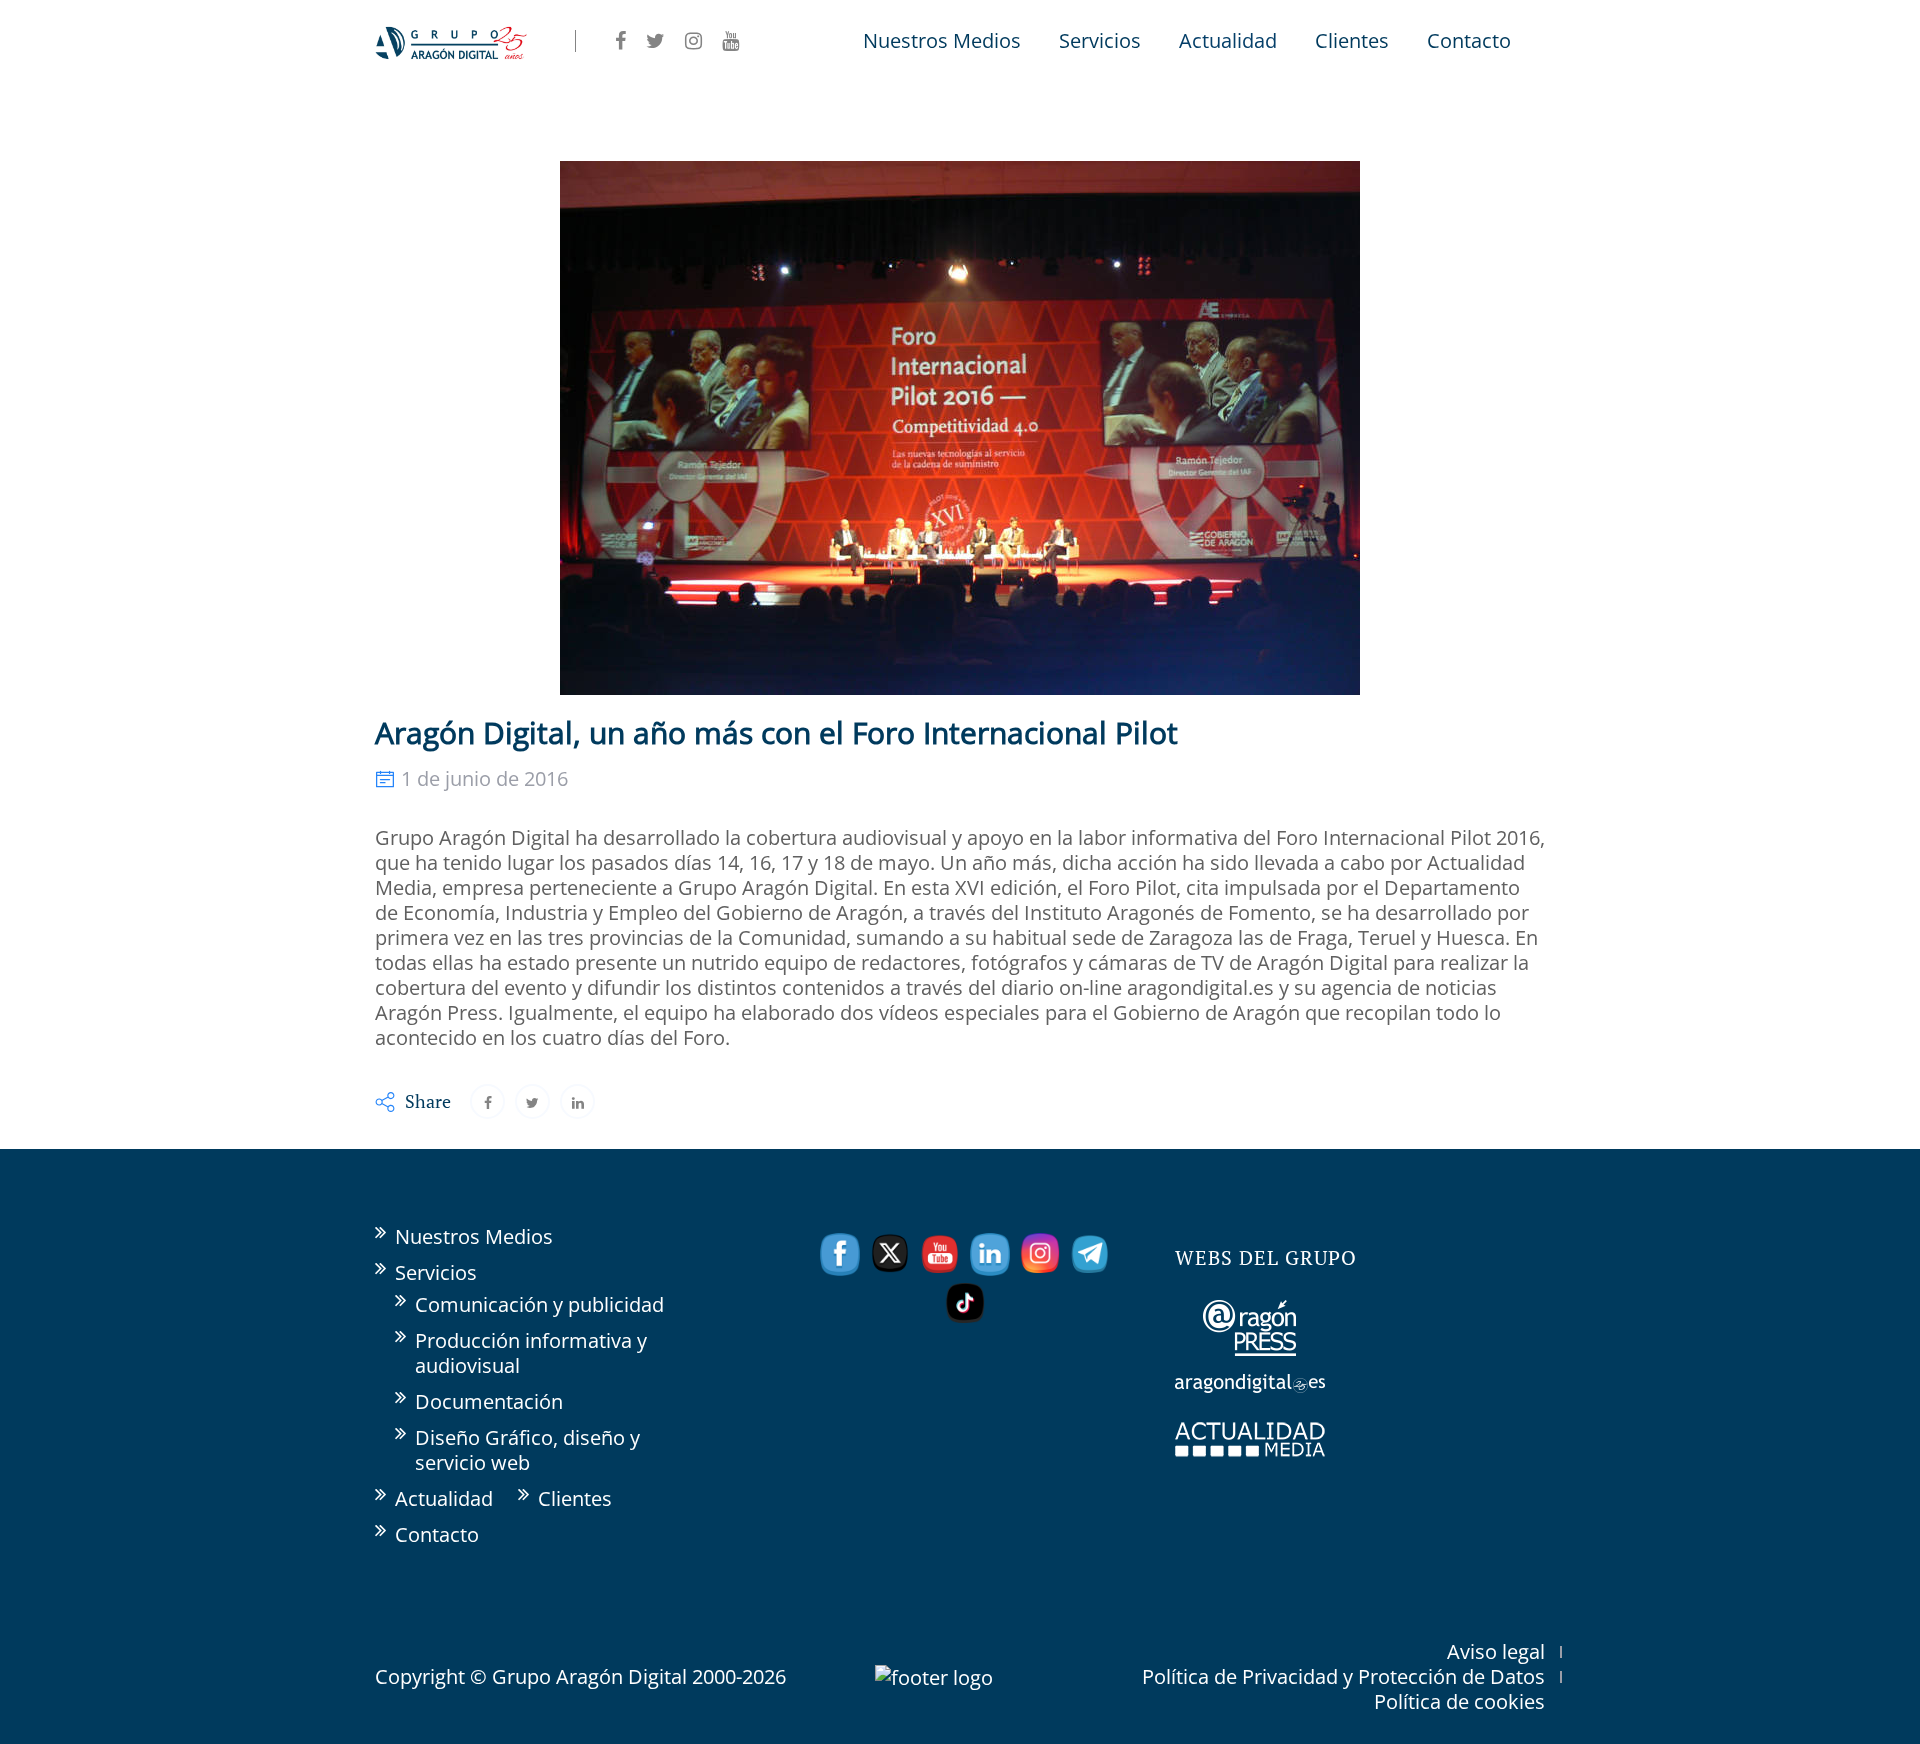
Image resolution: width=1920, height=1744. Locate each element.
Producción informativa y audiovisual (531, 1353)
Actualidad (1228, 40)
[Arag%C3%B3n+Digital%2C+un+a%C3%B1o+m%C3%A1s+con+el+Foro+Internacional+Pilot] (532, 1101)
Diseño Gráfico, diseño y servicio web (527, 1450)
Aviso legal (1496, 1651)
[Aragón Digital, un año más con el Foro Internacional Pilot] (487, 1101)
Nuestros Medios (942, 40)
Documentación (489, 1401)
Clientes (1352, 40)
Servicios (1100, 40)
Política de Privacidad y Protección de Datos (1343, 1676)
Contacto (1469, 40)
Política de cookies (1459, 1701)
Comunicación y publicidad (539, 1304)
